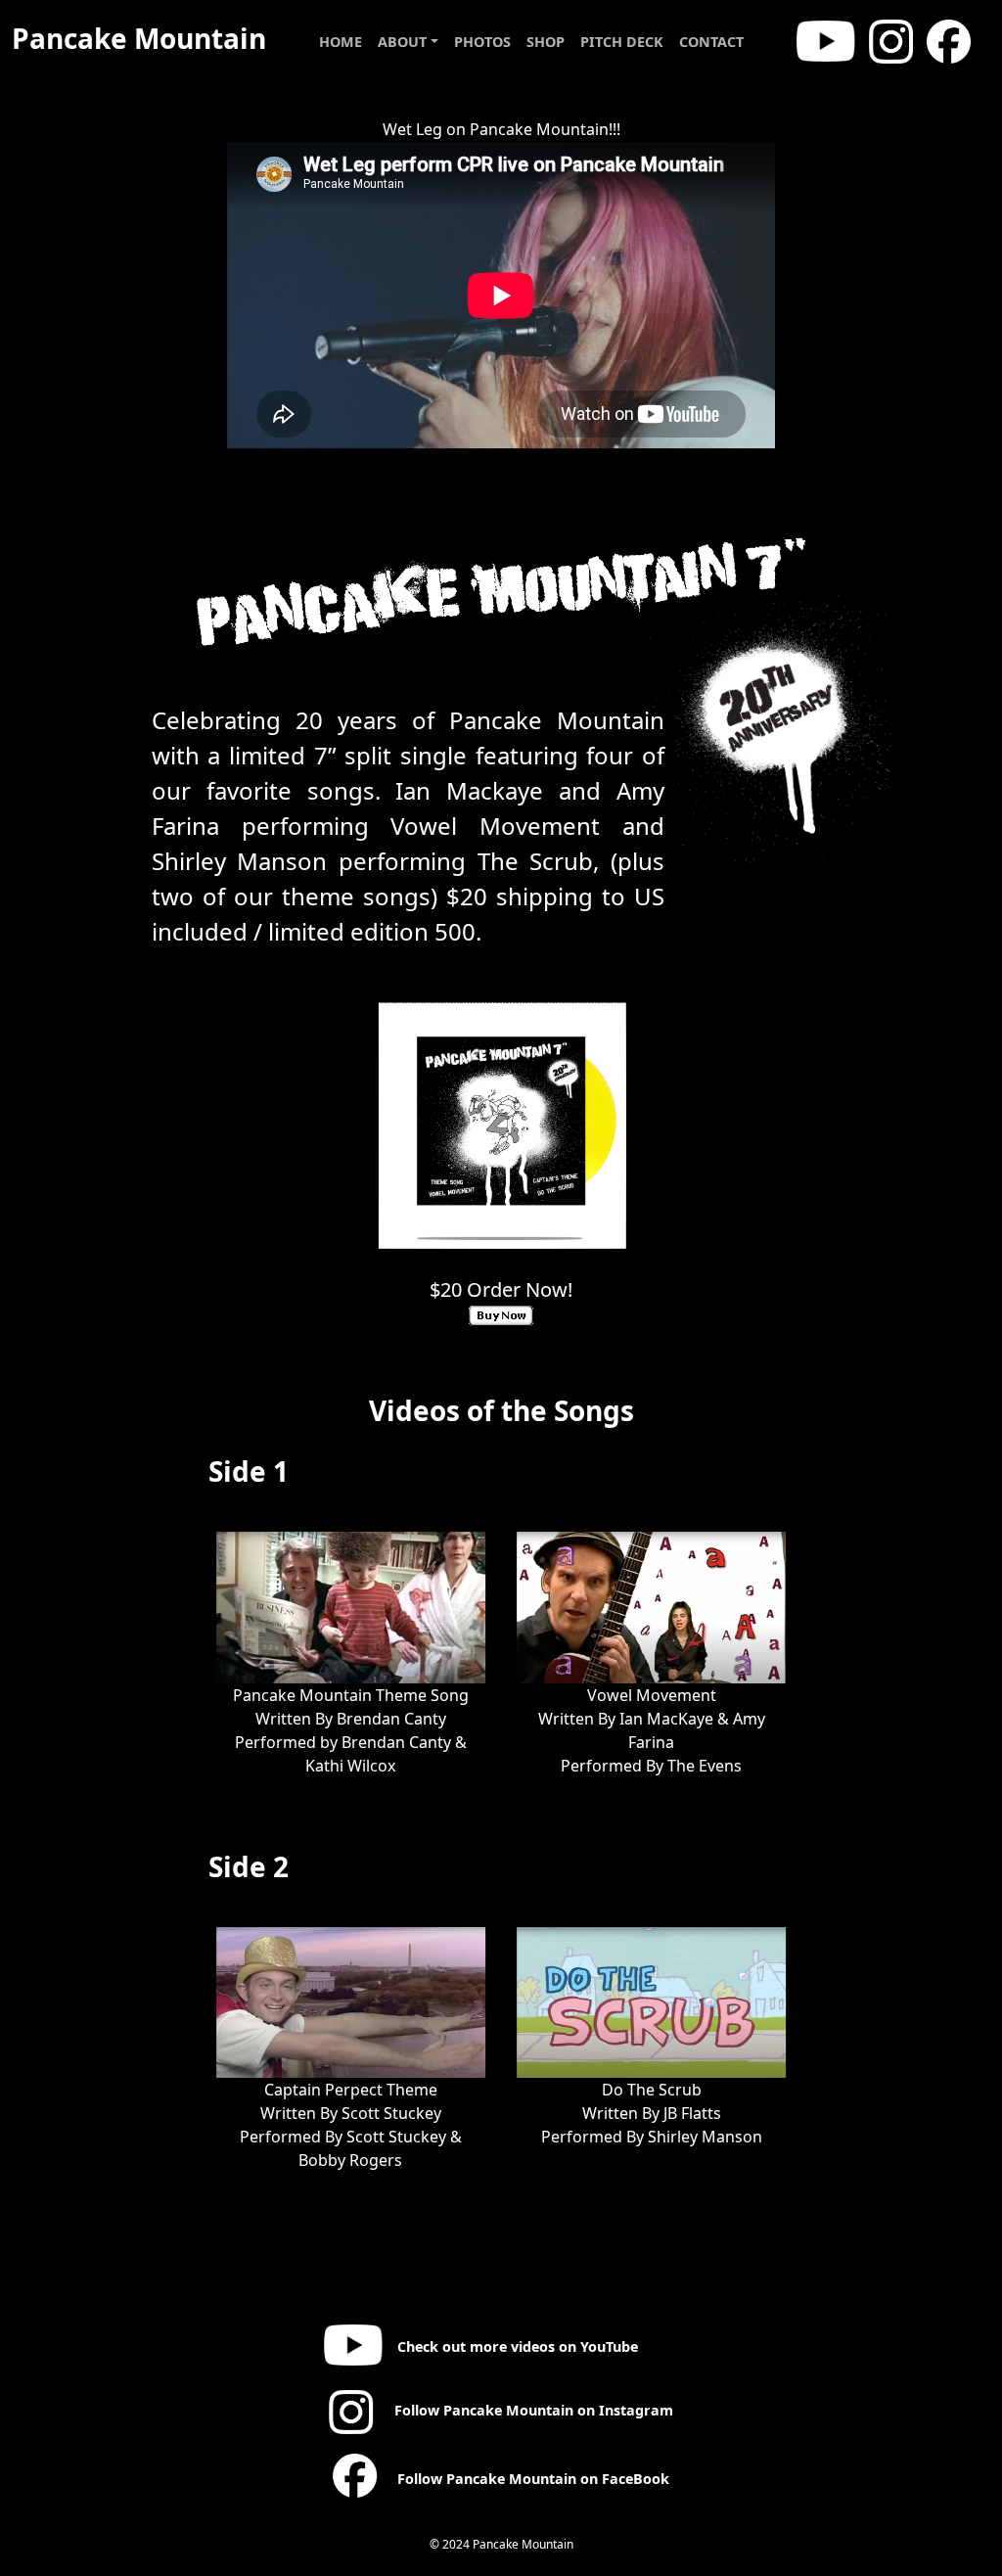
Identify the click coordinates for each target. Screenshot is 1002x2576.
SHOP (546, 42)
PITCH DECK (622, 42)
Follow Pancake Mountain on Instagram (532, 2410)
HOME (341, 42)
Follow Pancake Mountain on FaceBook (531, 2479)
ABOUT (402, 42)
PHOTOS (482, 42)
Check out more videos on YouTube (515, 2346)
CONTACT (711, 42)
